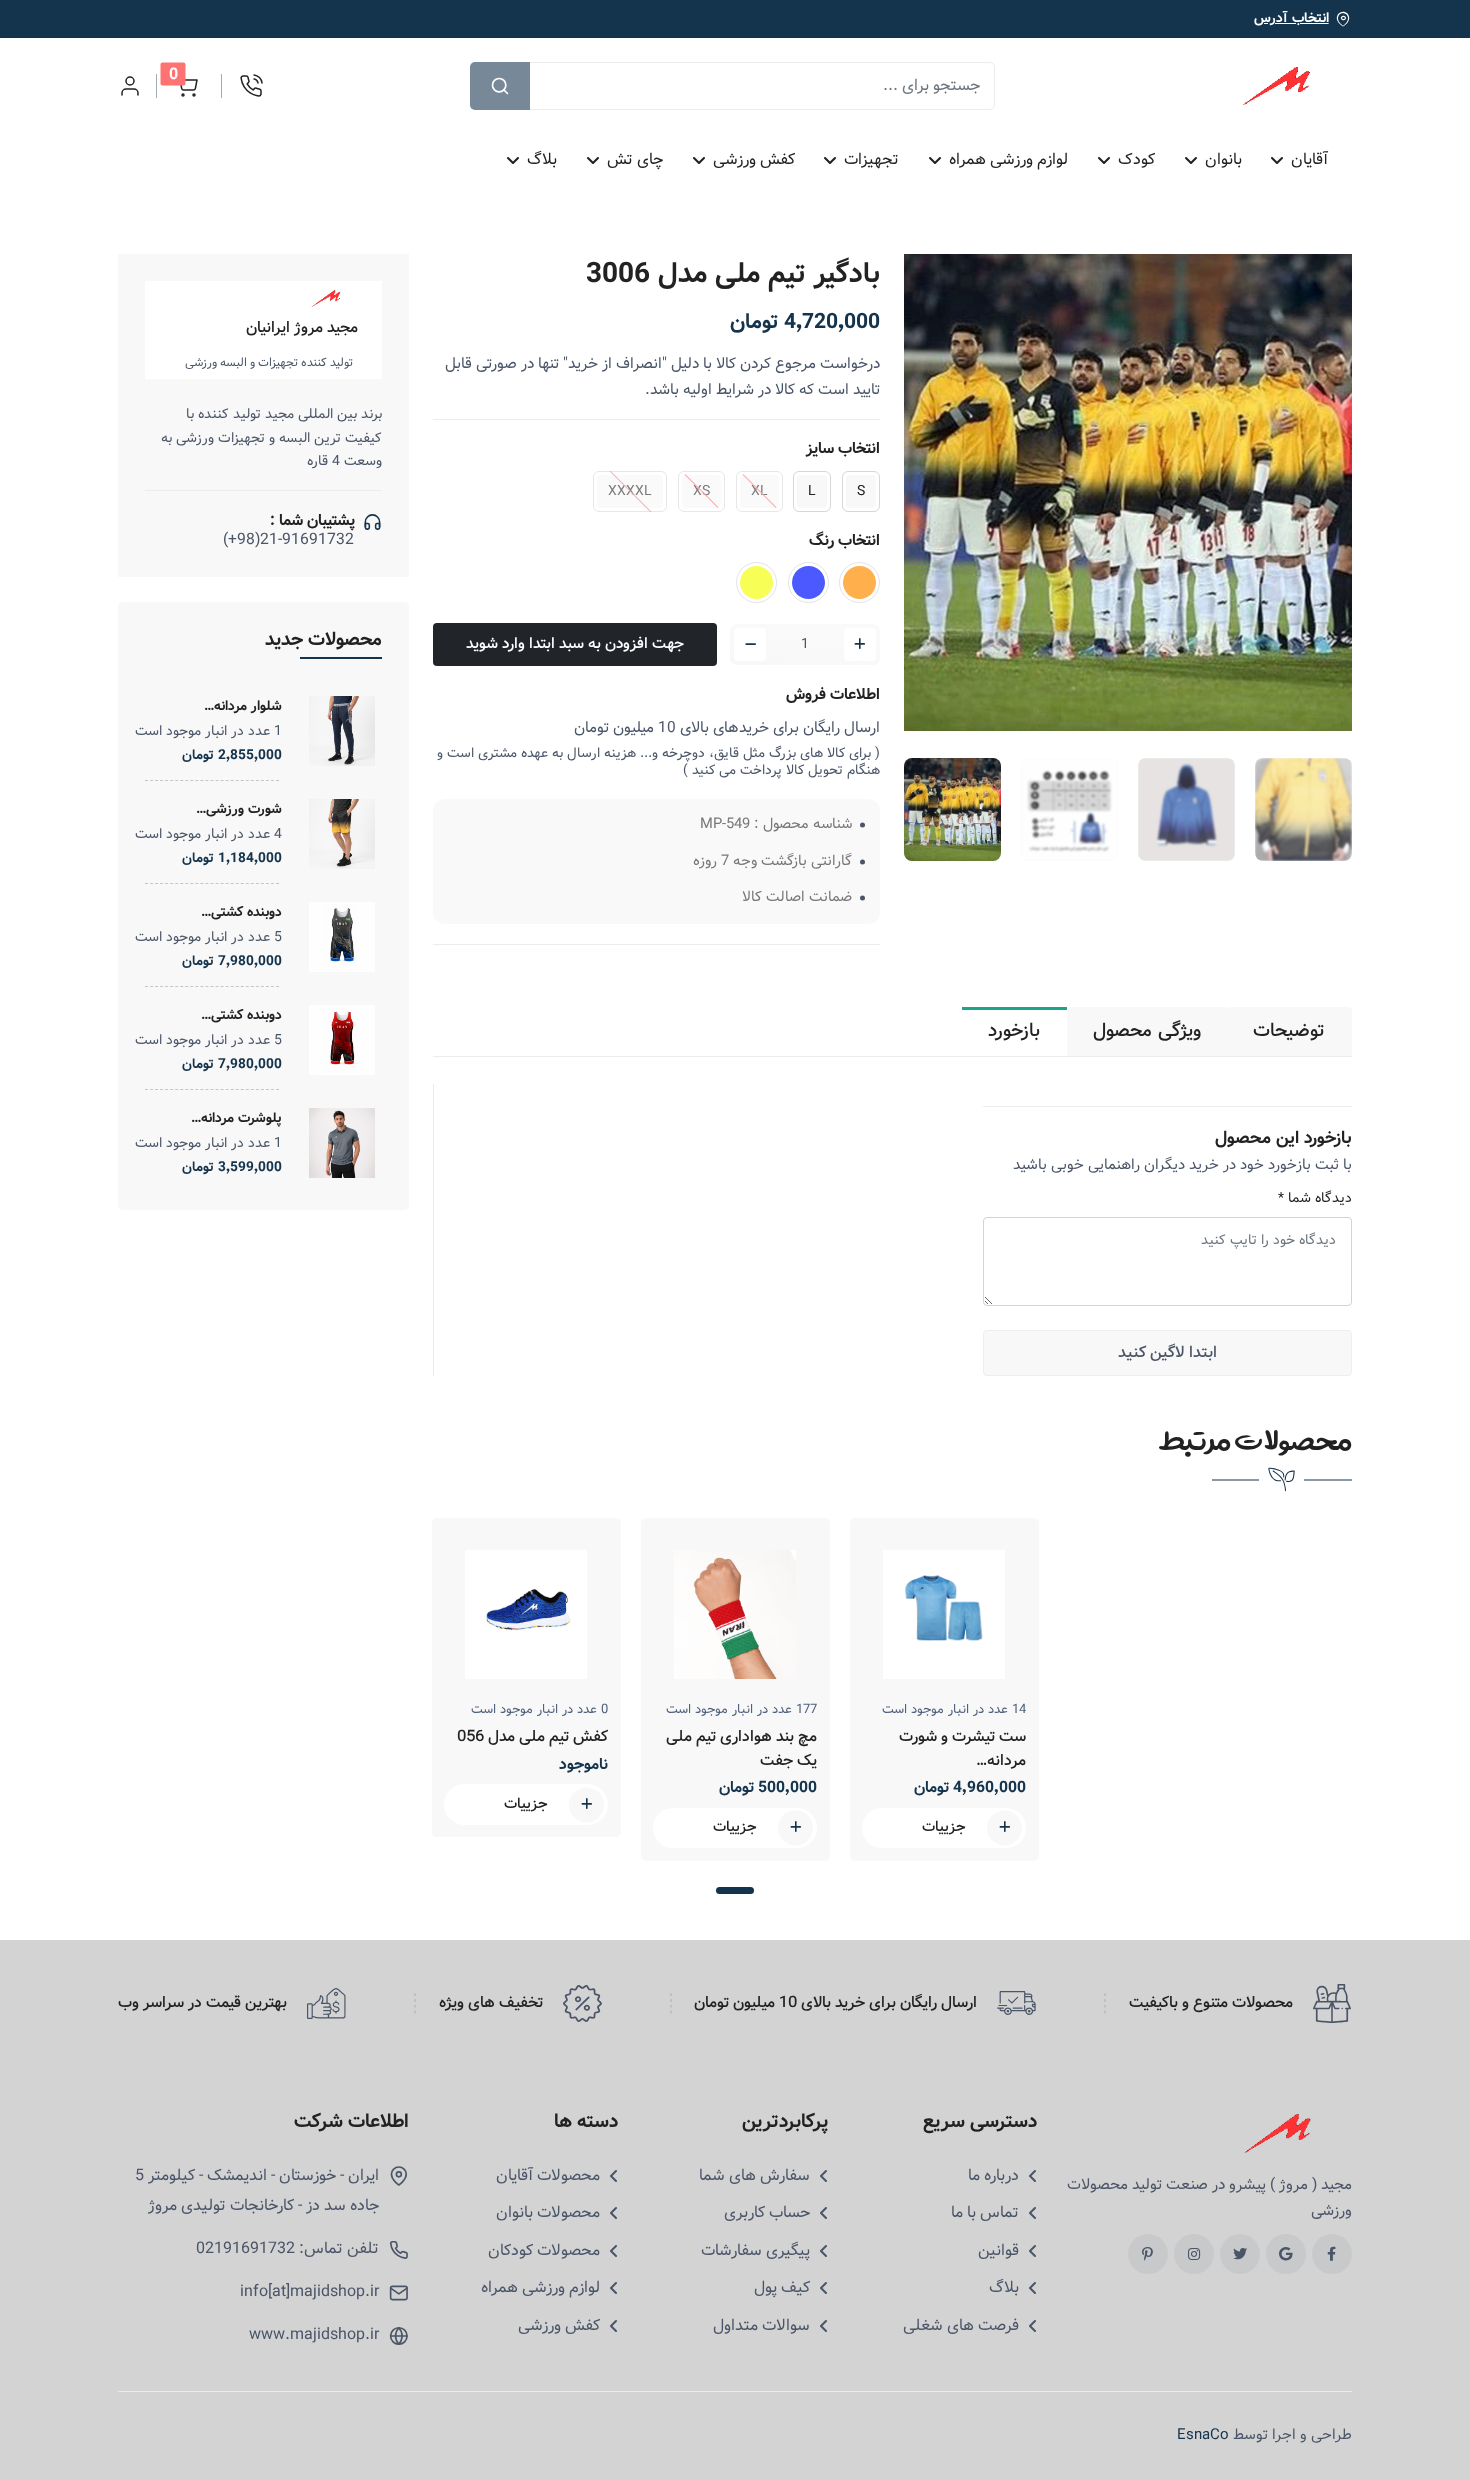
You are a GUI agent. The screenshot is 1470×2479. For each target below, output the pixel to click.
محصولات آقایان (548, 2176)
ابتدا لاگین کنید (1167, 1352)
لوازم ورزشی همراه (1008, 159)
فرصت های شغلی (961, 2326)
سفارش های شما (754, 2176)
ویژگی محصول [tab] (1147, 1031)
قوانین (998, 2251)
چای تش (635, 159)
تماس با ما (985, 2213)
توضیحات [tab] (1289, 1031)
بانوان (1223, 159)
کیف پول (782, 2288)
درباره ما (993, 2176)
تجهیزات (872, 159)
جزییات (526, 1804)
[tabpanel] (526, 1677)
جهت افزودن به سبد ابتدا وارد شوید (575, 644)
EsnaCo (1203, 2435)
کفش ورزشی (754, 159)
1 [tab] (734, 1890)
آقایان (1310, 159)
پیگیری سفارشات (755, 2251)
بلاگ (542, 159)
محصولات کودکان (544, 2251)
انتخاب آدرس (1291, 19)
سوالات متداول (761, 2326)
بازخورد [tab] (1014, 1031)
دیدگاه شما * (1315, 1198)
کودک (1136, 159)
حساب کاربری (767, 2213)
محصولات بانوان (548, 2213)
